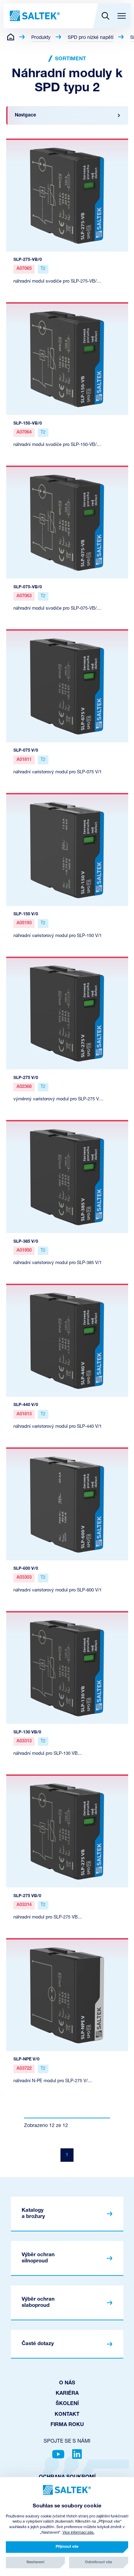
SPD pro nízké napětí (91, 38)
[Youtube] (58, 2454)
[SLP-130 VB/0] (67, 1668)
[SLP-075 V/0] (67, 686)
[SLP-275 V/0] (67, 1013)
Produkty (41, 38)
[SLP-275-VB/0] (67, 195)
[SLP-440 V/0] (67, 1340)
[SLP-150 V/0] (67, 849)
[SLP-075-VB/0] (67, 522)
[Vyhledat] (105, 16)
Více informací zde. (79, 2533)
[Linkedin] (77, 2454)
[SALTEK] (34, 16)
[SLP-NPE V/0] (67, 1995)
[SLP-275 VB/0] (67, 1831)
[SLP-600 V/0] (67, 1504)
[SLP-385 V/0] (67, 1177)
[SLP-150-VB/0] (67, 359)
